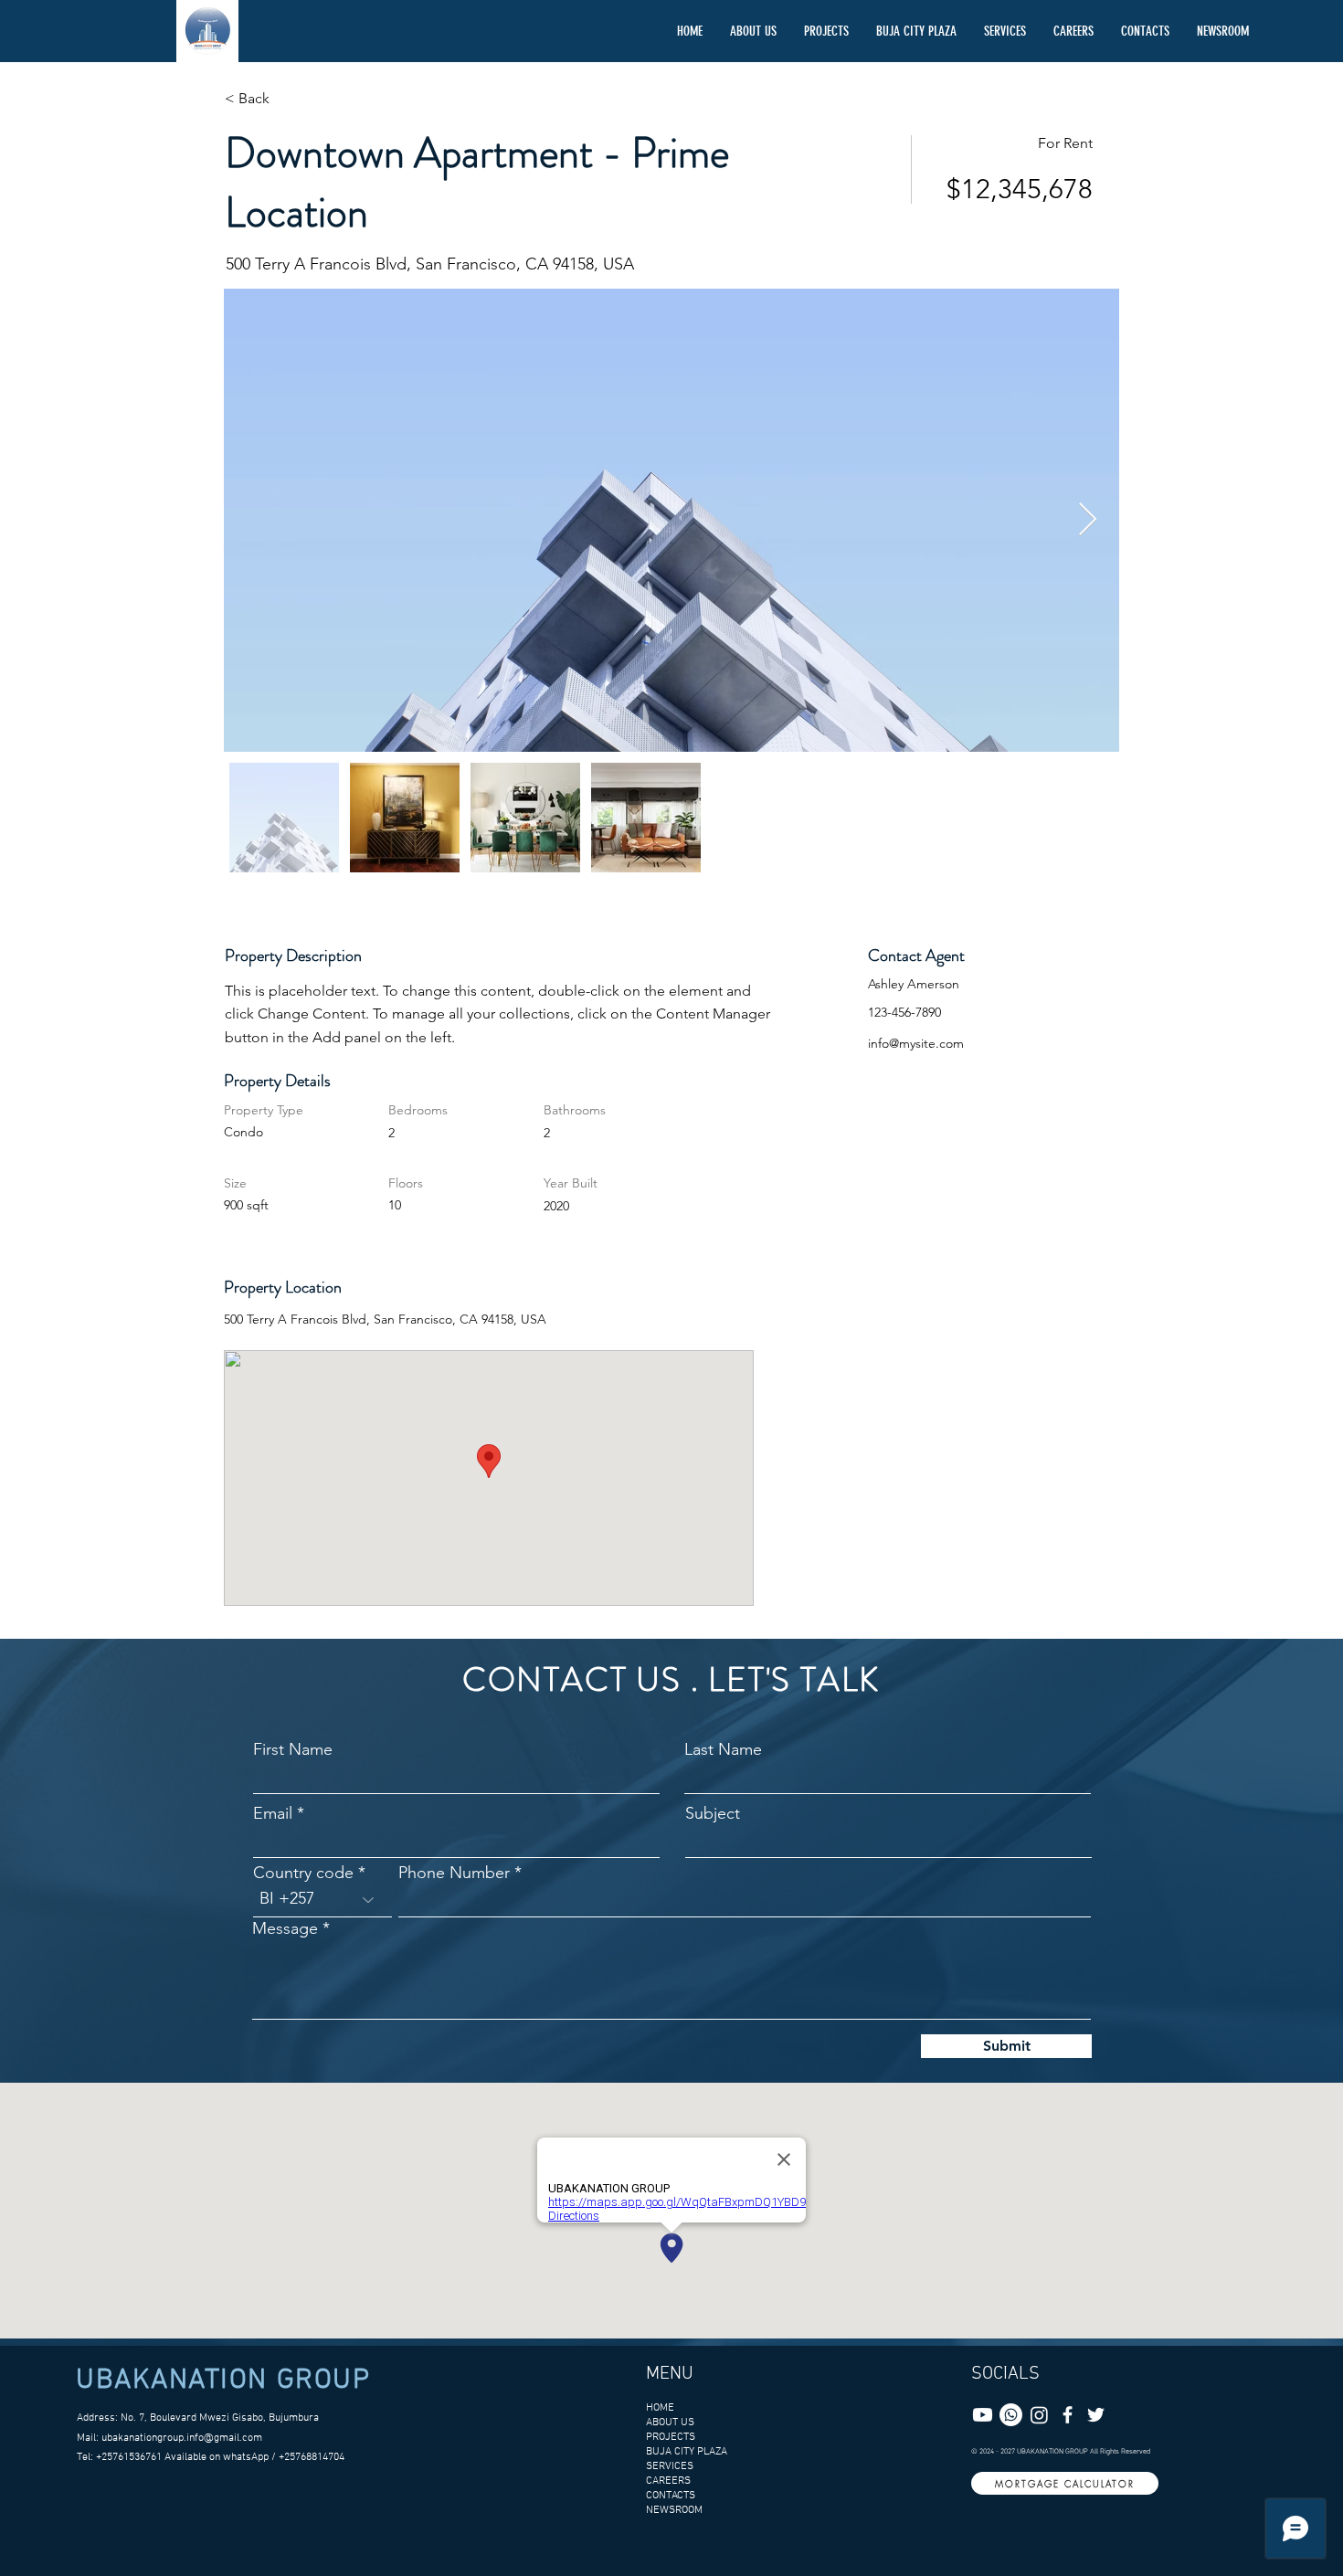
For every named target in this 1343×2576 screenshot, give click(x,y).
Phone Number (454, 1873)
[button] (826, 31)
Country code (306, 1873)
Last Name (723, 1749)
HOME (660, 2408)
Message (285, 1928)
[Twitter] (1096, 2415)
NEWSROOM (674, 2510)
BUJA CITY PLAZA (683, 2452)
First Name (293, 1749)
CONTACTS (671, 2496)
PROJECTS (671, 2437)
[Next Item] (1088, 520)
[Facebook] (1068, 2415)
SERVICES (670, 2466)
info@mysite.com (916, 1043)
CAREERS (668, 2481)
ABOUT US (670, 2423)
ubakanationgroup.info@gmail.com (182, 2438)
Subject (713, 1813)
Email (273, 1813)
